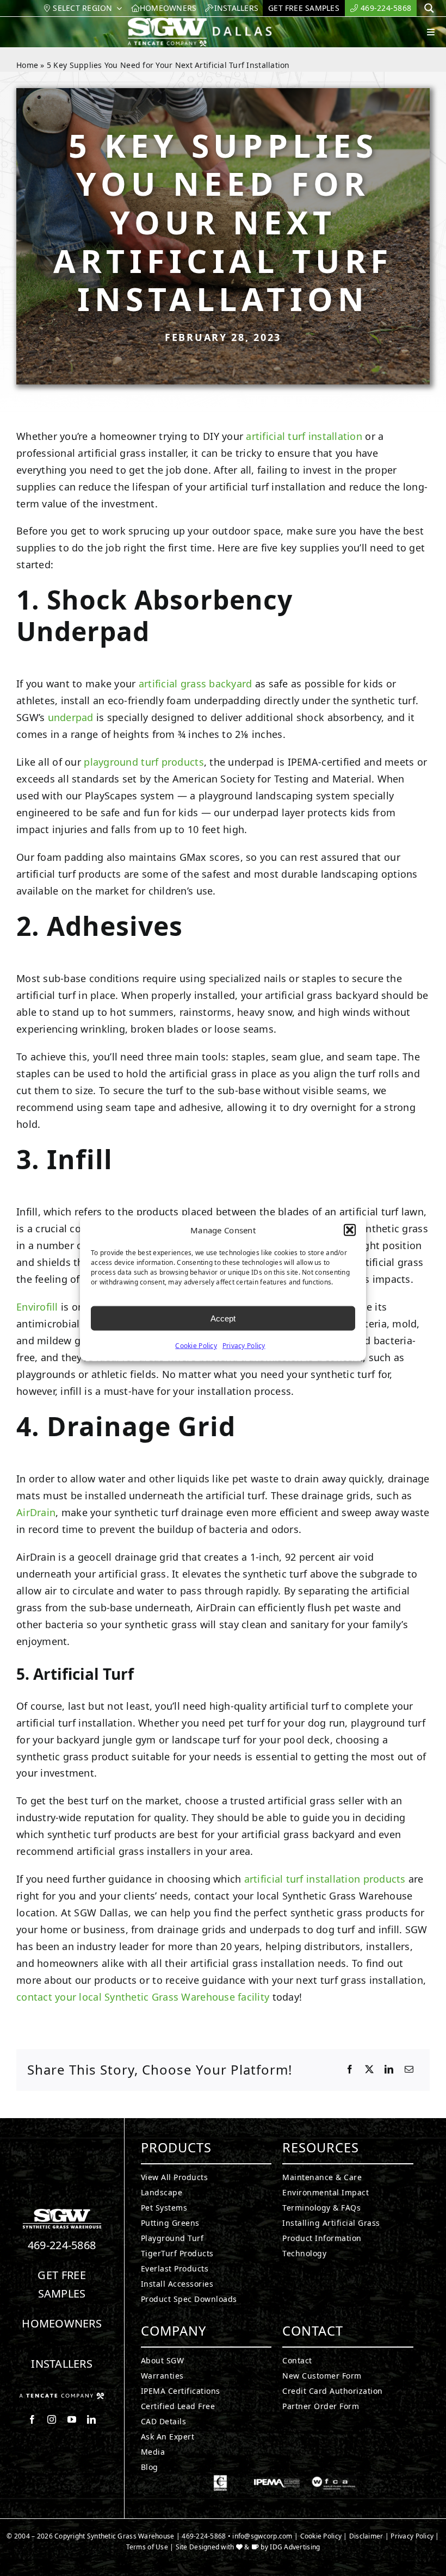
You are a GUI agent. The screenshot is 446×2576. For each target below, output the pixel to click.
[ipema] (277, 2480)
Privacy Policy (244, 1346)
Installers (62, 2364)
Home (27, 65)
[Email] (409, 2070)
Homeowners (62, 2323)
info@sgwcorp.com (262, 2536)
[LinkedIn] (389, 2070)
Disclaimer (366, 2536)
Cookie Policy (196, 1346)
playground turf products (144, 762)
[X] (369, 2070)
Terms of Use (147, 2547)
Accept (223, 1318)
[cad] (220, 2480)
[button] (350, 1230)
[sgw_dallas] (208, 22)
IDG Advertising (295, 2547)
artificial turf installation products (325, 1879)
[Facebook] (350, 2070)
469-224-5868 (62, 2245)
